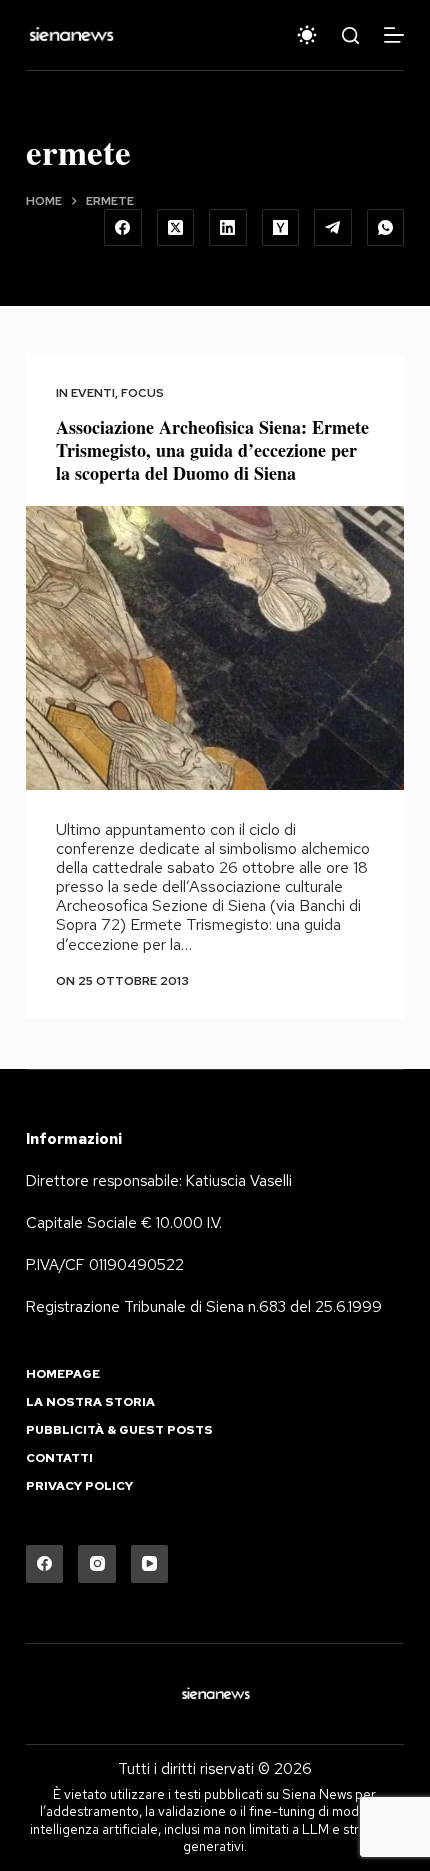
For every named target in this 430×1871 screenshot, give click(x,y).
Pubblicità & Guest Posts (119, 1430)
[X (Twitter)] (176, 228)
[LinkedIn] (228, 228)
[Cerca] (350, 35)
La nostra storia (90, 1402)
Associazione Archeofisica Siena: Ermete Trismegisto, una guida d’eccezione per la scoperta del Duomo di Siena (212, 450)
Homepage (63, 1374)
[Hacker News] (281, 228)
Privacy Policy (79, 1486)
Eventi (93, 393)
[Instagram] (97, 1564)
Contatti (59, 1458)
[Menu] (394, 35)
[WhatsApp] (386, 228)
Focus (142, 393)
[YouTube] (150, 1564)
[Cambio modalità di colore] (307, 35)
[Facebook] (123, 228)
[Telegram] (333, 228)
